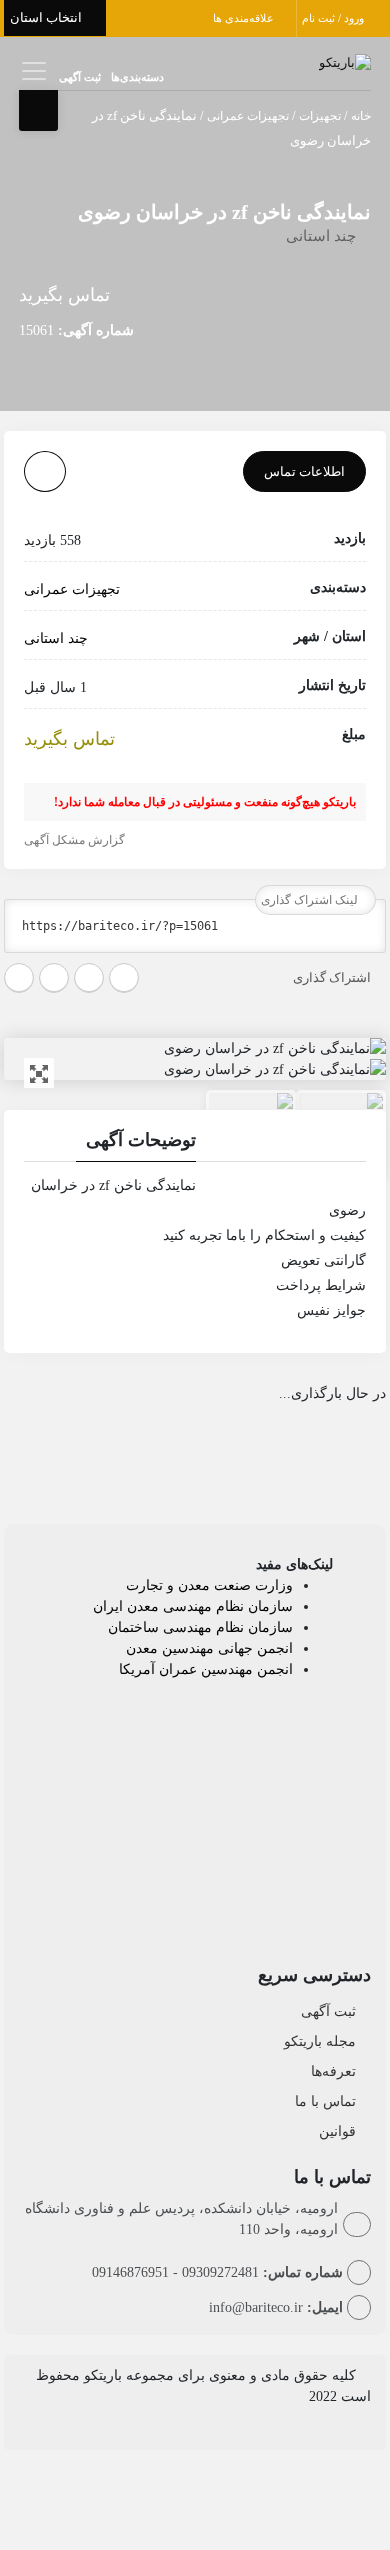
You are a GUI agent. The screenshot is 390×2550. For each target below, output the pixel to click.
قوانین (337, 2131)
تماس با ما (325, 2101)
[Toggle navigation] (31, 70)
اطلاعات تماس (304, 471)
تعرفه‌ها (333, 2071)
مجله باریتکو (320, 2041)
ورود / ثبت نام (334, 18)
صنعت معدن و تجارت (190, 1585)
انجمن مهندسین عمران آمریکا (206, 1669)
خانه (361, 116)
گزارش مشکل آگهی (76, 840)
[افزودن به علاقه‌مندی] (45, 471)
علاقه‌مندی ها (245, 18)
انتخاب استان (47, 17)
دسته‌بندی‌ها (137, 77)
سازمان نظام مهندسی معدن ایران (193, 1606)
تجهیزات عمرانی (248, 116)
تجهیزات (320, 116)
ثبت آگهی (80, 77)
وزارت (274, 1585)
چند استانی (321, 236)
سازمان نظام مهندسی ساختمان (200, 1627)
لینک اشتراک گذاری (311, 900)
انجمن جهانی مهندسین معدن (209, 1648)
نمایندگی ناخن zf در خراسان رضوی (224, 212)
